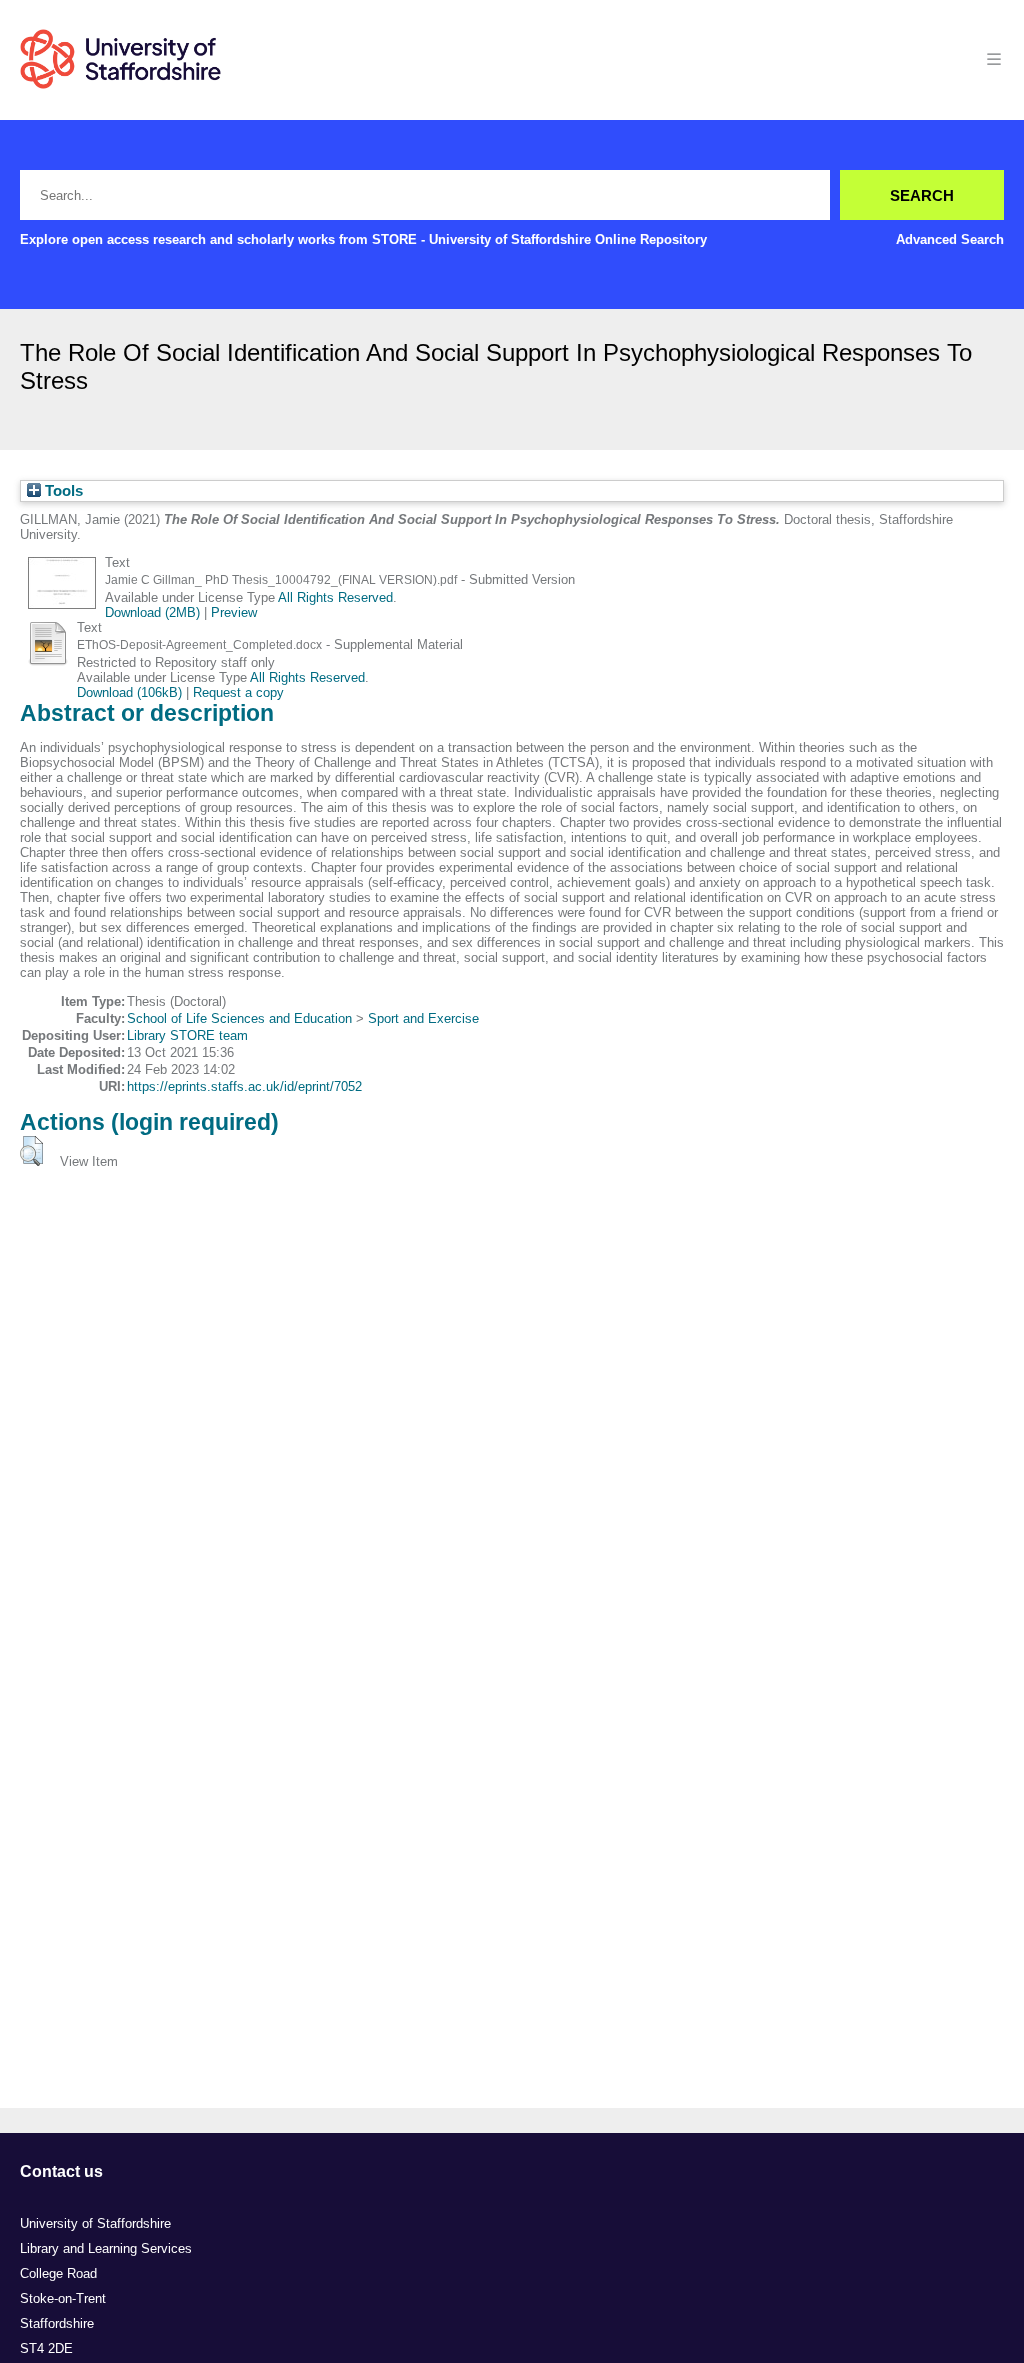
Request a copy (238, 692)
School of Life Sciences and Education (239, 1018)
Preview (234, 612)
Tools (62, 491)
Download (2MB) (152, 612)
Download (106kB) (129, 692)
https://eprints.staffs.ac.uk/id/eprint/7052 (244, 1086)
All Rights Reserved (335, 597)
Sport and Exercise (423, 1018)
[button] (31, 1151)
